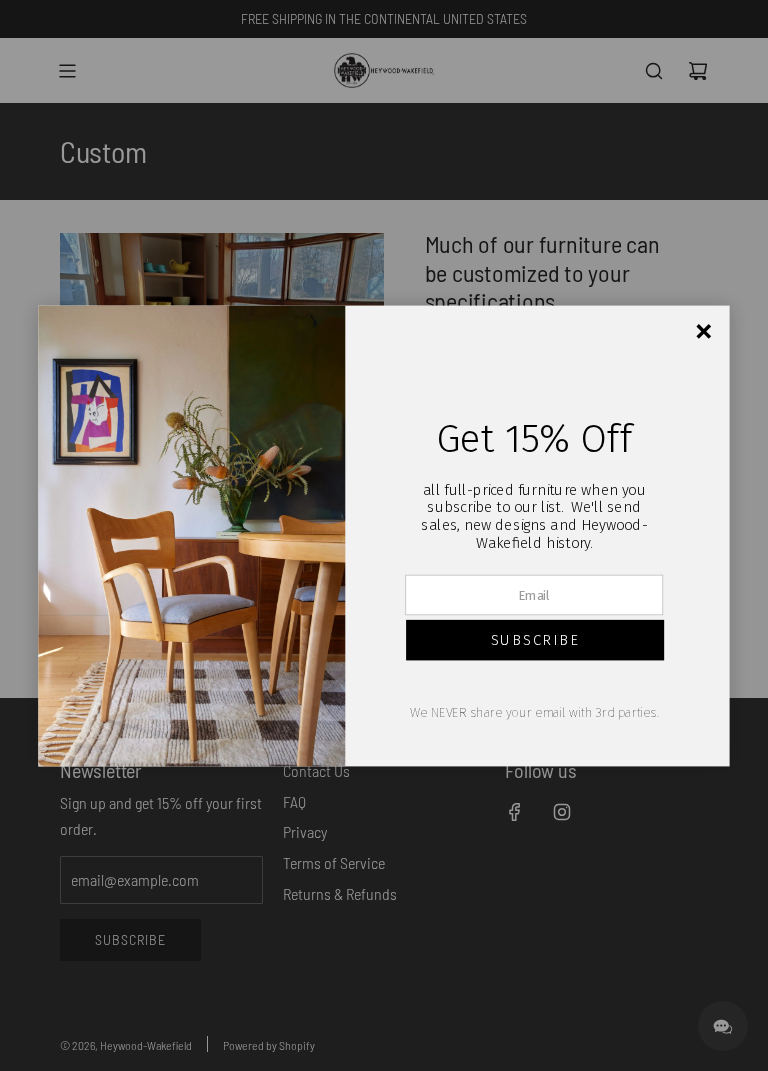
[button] (535, 639)
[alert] (383, 535)
